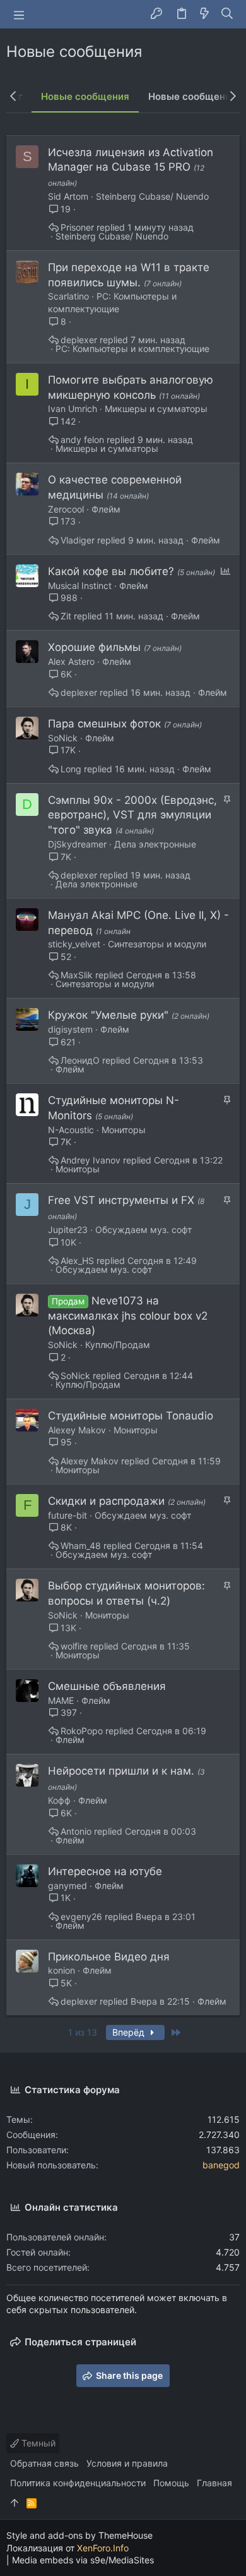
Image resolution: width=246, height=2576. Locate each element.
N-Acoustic (71, 1130)
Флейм (106, 509)
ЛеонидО (80, 1060)
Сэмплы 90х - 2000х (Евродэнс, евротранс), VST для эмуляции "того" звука (132, 815)
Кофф (59, 1800)
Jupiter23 (68, 1230)
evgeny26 (81, 1917)
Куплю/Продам (118, 1345)
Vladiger (78, 540)
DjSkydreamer (77, 844)
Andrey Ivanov (91, 1160)
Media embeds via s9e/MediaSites (83, 2560)
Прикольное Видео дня (109, 1957)
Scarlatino (68, 296)
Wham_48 (81, 1546)
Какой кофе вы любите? (113, 571)
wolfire (74, 1646)
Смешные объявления (107, 1686)
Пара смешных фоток (106, 724)
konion (61, 1970)
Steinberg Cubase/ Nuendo (152, 196)
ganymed (67, 1886)
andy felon (82, 440)
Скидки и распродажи (108, 1501)
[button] (19, 15)
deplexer (79, 340)
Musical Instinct (80, 586)
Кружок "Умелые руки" (110, 1015)
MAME (61, 1700)
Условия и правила (127, 2463)
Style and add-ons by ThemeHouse (79, 2535)
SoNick (63, 738)
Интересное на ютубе (105, 1871)
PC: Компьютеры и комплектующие (132, 349)
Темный (37, 2443)
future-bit (67, 1515)
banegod (221, 2165)
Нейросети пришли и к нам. (123, 1771)
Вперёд (130, 2032)
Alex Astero (71, 661)
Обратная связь (44, 2463)
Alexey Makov (77, 1430)
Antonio (76, 1832)
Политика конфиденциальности (78, 2483)
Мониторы (124, 1130)
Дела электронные (155, 844)
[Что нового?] (204, 14)
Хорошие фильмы (96, 647)
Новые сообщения (85, 96)
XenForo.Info (103, 2548)
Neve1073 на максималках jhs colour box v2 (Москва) (128, 1316)
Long (71, 769)
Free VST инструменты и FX (123, 1200)
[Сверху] (15, 2503)
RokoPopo (82, 1731)
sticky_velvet (74, 944)
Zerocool (66, 509)
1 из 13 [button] (83, 2032)
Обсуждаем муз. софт (143, 1230)
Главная (214, 2483)
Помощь (171, 2483)
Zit (66, 616)
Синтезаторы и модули (157, 944)
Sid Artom (68, 196)
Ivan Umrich (73, 409)
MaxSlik (77, 975)
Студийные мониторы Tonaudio (131, 1416)
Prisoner (77, 228)
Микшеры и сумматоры (156, 409)
